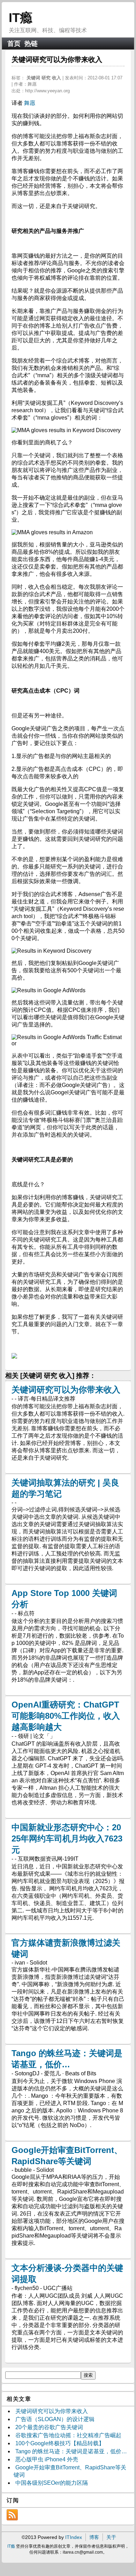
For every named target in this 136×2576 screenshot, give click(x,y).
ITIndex (74, 2537)
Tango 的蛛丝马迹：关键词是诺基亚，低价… (71, 2451)
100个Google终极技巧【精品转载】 (60, 2443)
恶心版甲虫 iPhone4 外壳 (47, 2459)
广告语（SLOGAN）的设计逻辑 (55, 2419)
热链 (31, 44)
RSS (12, 2515)
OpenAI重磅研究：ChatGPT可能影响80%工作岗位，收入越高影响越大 (66, 1716)
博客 (94, 2537)
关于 (111, 2537)
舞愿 (30, 103)
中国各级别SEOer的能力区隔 (52, 2483)
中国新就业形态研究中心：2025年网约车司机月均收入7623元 (67, 1838)
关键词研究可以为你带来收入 (66, 1390)
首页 (14, 44)
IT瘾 (21, 18)
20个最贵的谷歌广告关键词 (49, 2427)
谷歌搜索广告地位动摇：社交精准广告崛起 (68, 2435)
